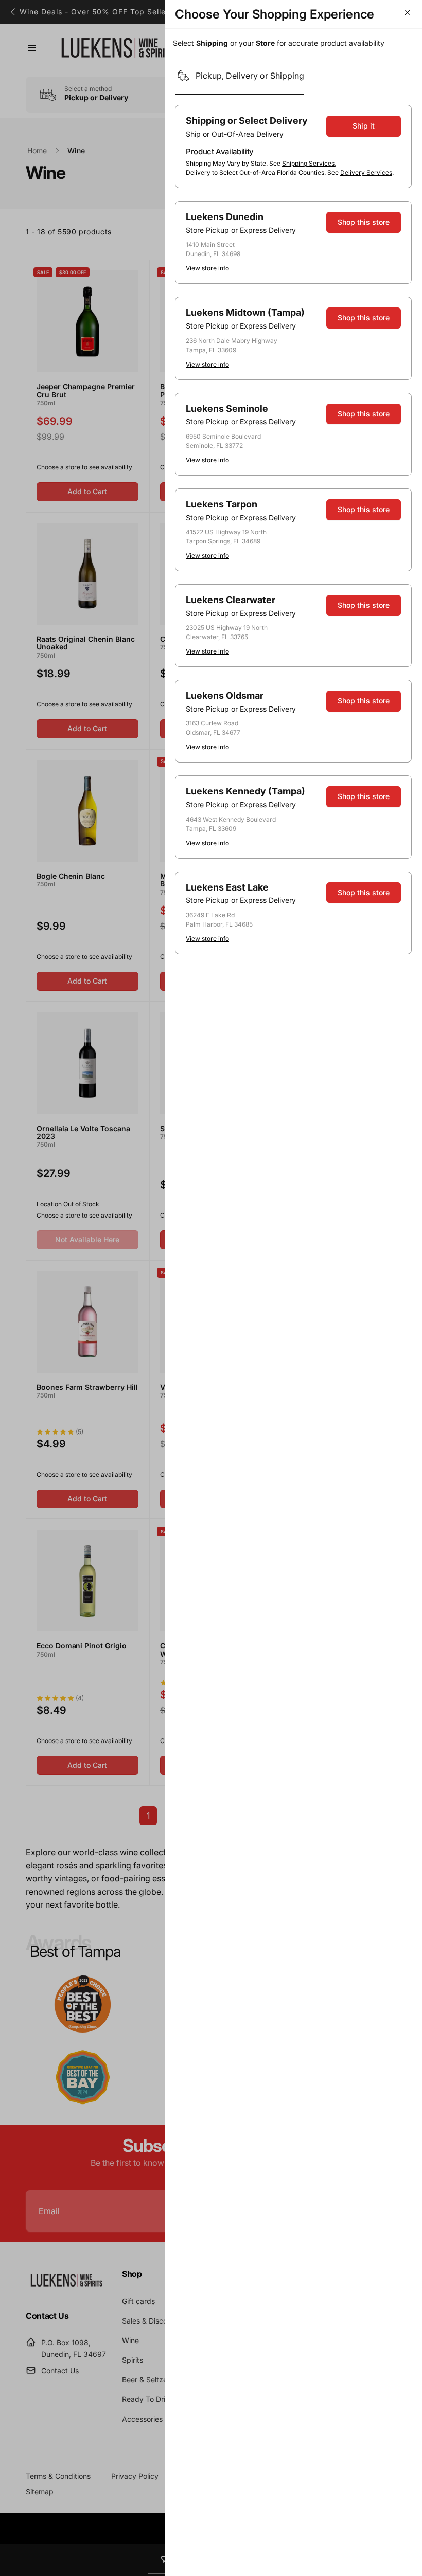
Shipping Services (308, 163)
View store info (207, 268)
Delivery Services (366, 173)
